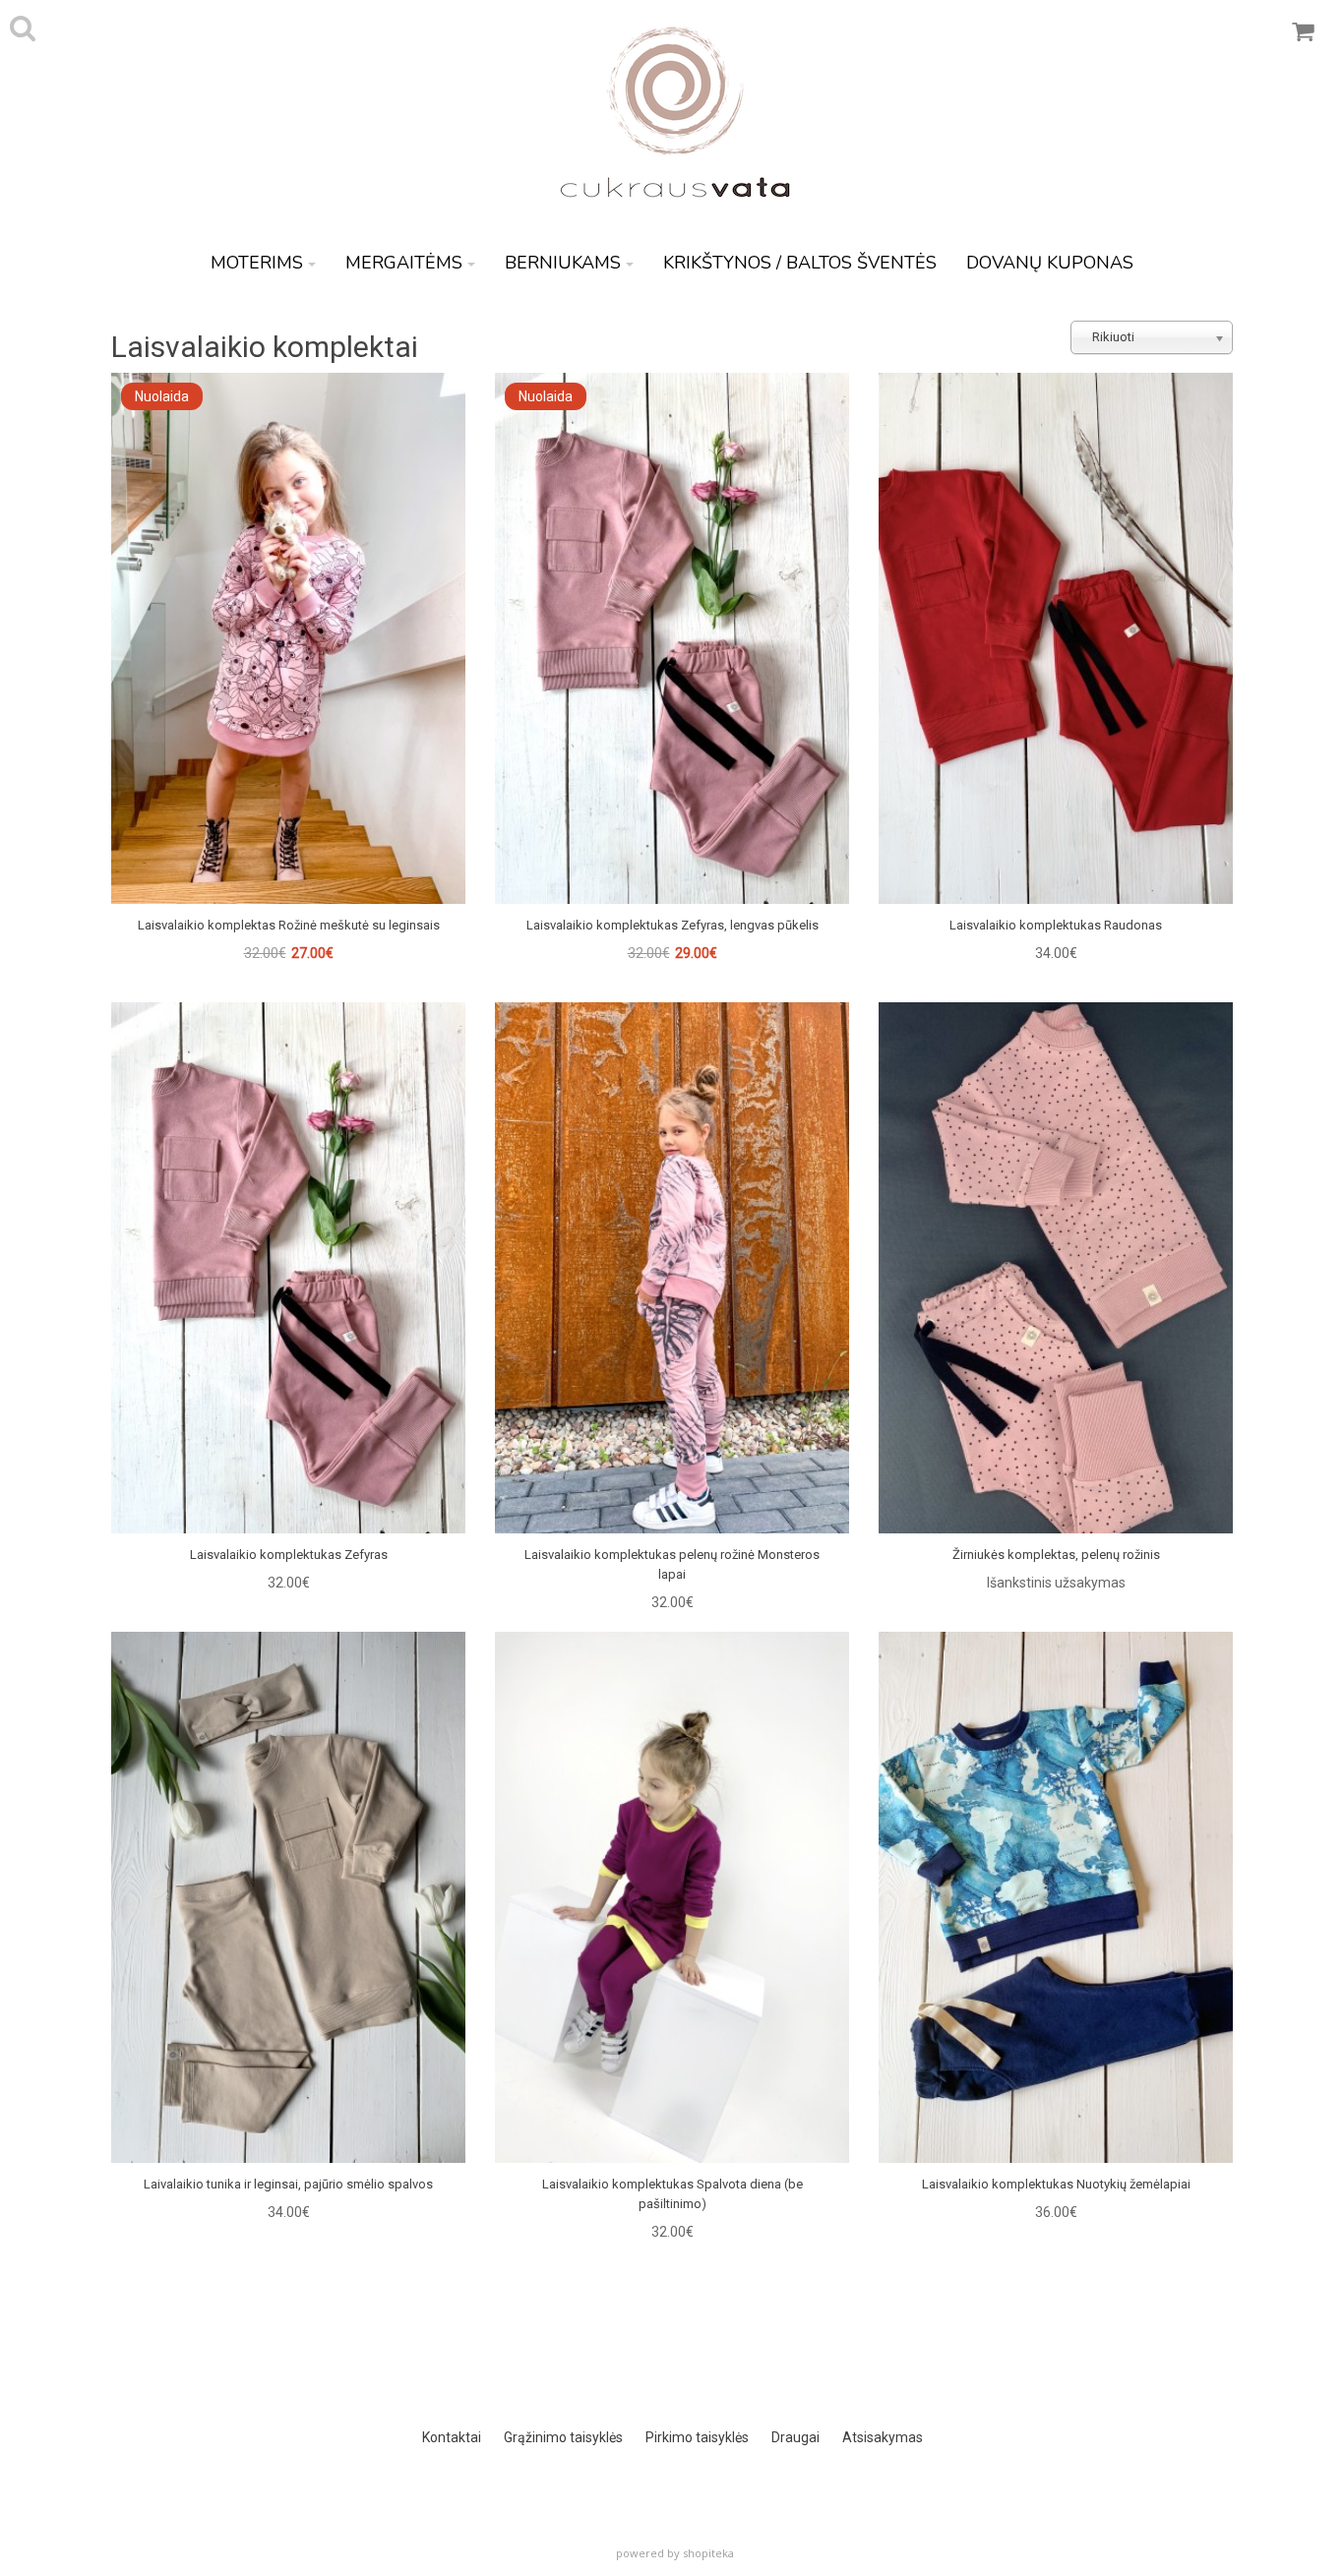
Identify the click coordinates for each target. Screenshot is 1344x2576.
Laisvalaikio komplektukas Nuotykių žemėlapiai (1056, 2184)
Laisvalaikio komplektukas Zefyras (289, 1555)
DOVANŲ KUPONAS (1050, 263)
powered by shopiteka (675, 2553)
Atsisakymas (883, 2437)
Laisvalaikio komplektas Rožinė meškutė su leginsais (289, 925)
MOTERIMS (257, 263)
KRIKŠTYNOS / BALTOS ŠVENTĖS (800, 263)
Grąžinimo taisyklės (563, 2437)
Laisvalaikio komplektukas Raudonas (1056, 925)
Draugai (795, 2437)
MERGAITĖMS (404, 263)
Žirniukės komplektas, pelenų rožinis (1056, 1555)
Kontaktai (452, 2437)
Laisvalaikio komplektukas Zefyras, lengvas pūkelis (672, 925)
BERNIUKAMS (563, 263)
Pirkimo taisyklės (697, 2437)
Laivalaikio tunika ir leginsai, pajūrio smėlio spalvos (288, 2184)
